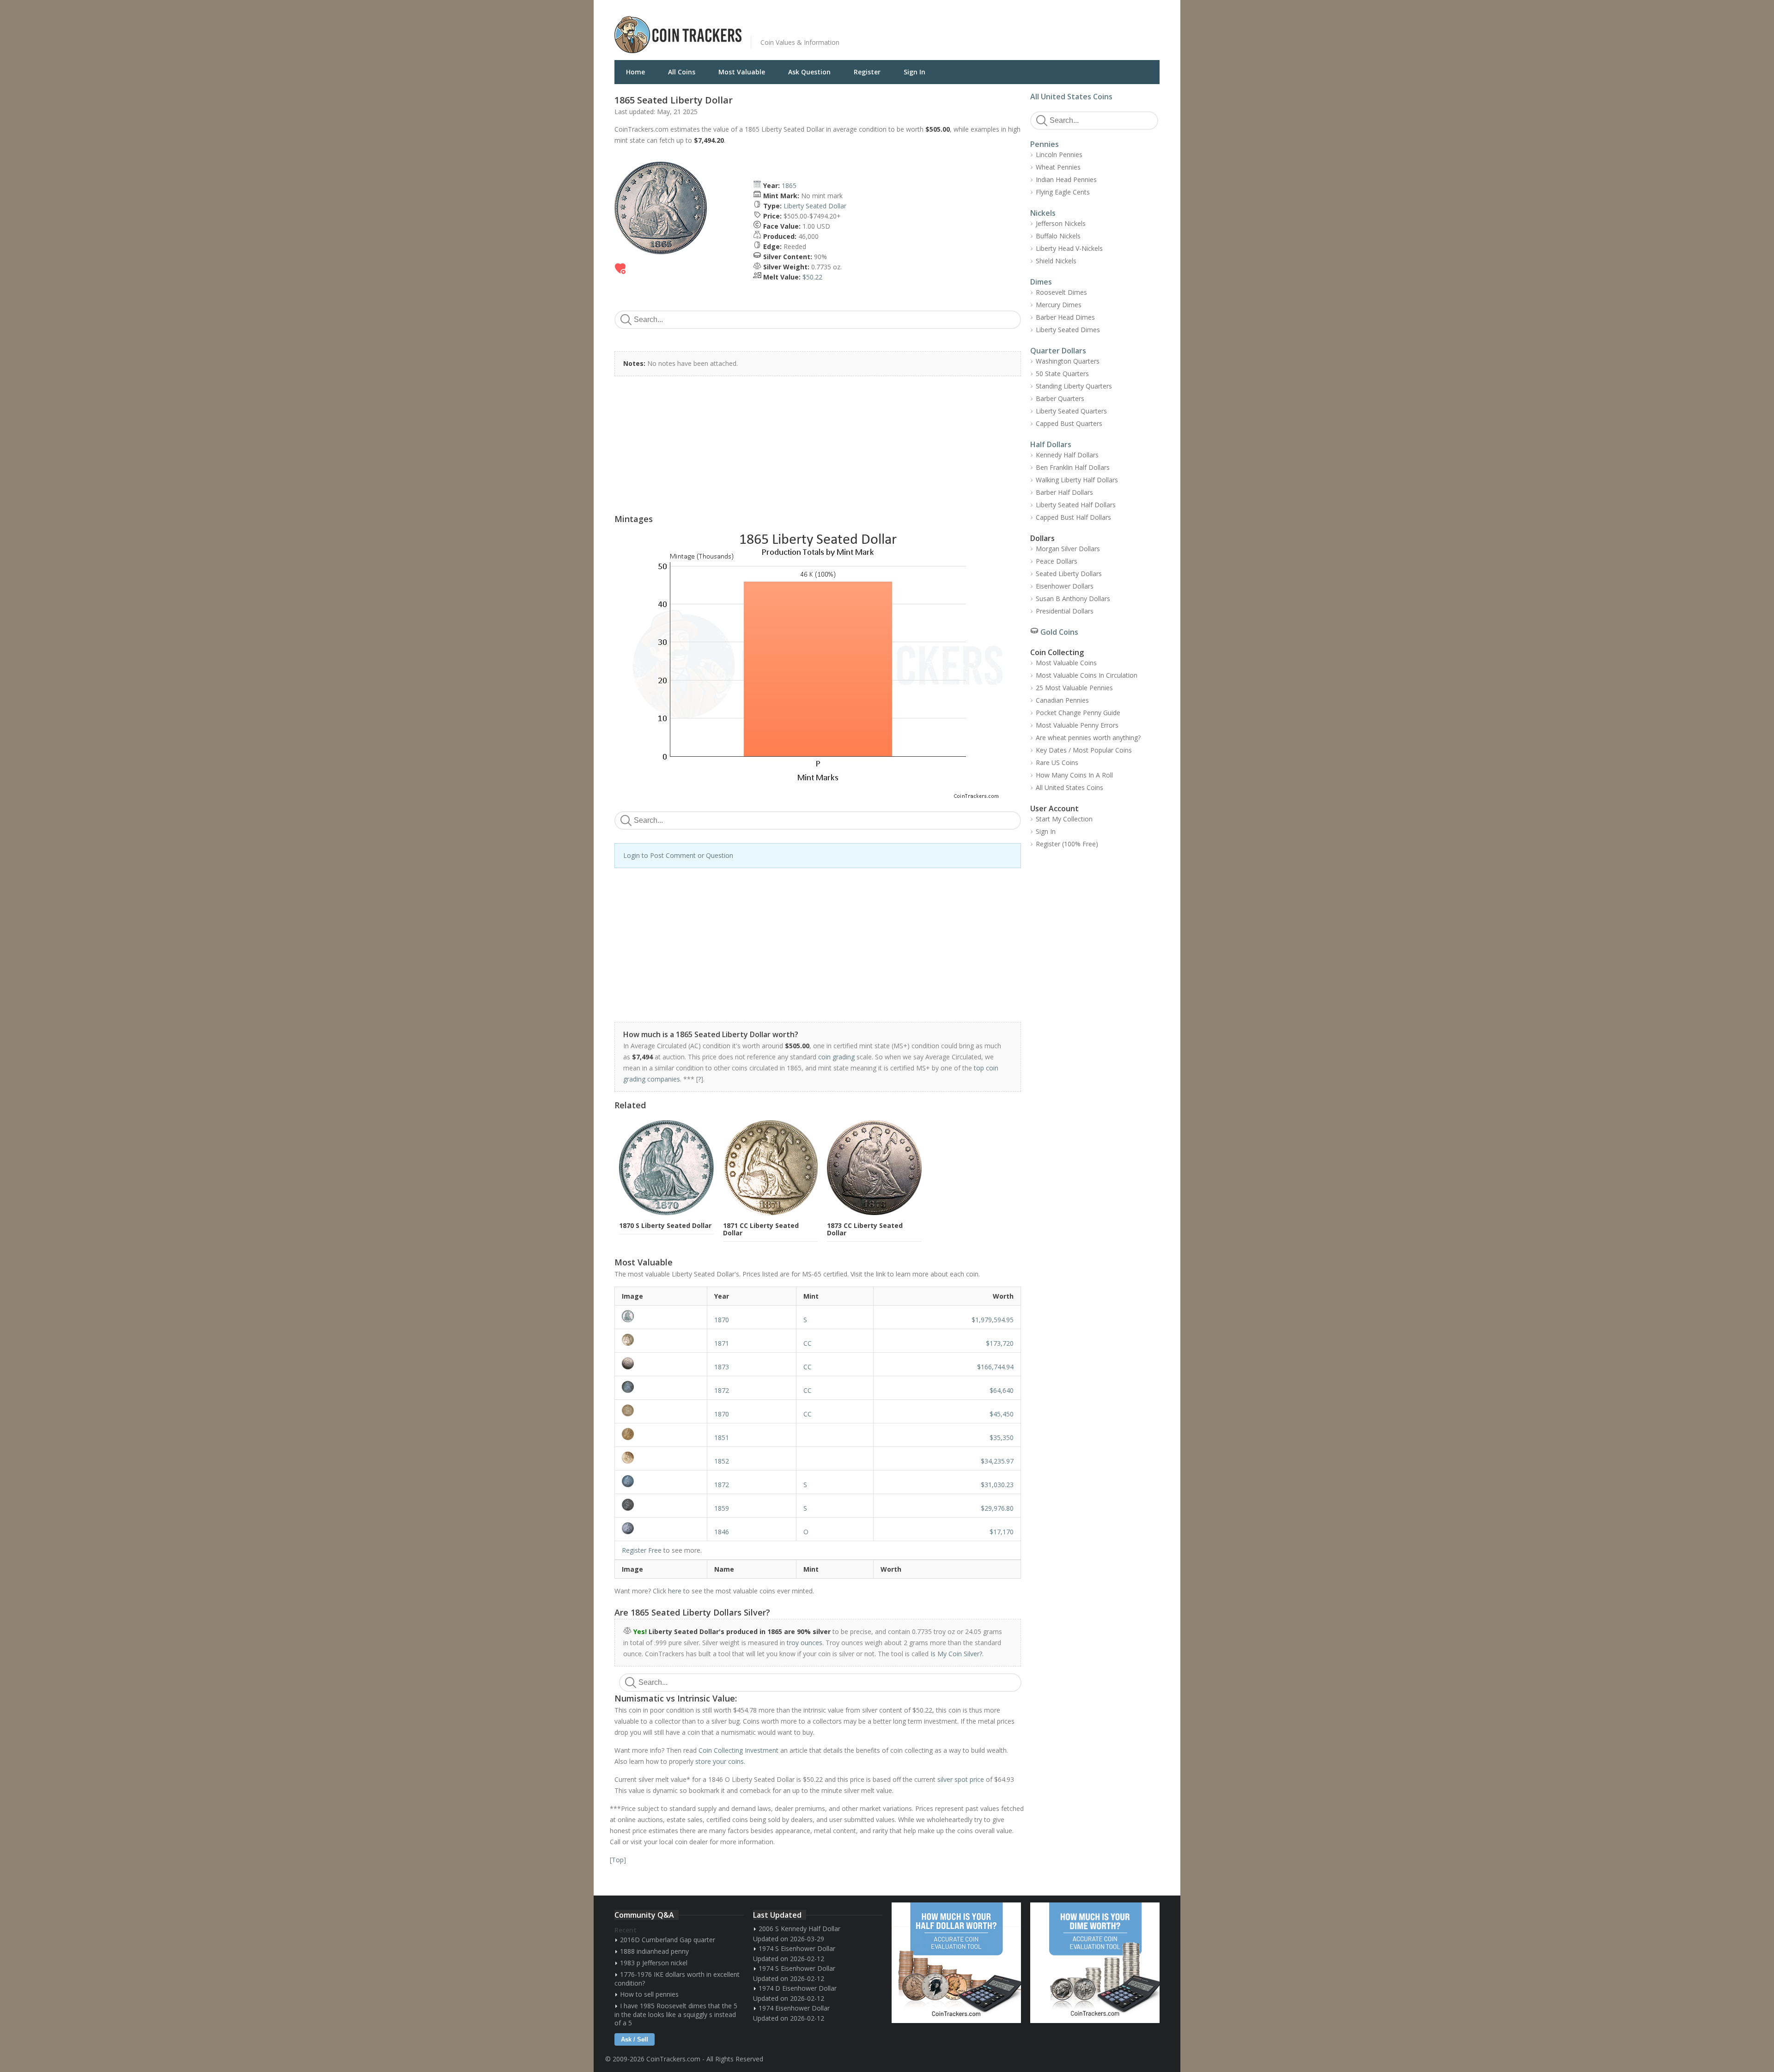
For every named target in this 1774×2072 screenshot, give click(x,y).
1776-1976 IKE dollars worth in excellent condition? (677, 1979)
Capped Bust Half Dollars (1073, 517)
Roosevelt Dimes (1061, 292)
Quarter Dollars (1058, 351)
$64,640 (1002, 1390)
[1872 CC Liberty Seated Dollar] (661, 1387)
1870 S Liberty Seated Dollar (665, 1225)
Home (635, 72)
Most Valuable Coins (1066, 663)
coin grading (836, 1057)
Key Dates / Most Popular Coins (1084, 750)
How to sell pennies (649, 1994)
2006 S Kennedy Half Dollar (799, 1929)
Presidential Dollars (1065, 611)
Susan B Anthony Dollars (1073, 599)
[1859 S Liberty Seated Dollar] (661, 1505)
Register (867, 72)
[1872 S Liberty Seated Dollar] (661, 1481)
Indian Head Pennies (1066, 179)
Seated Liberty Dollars (1069, 574)
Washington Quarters (1068, 361)
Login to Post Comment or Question (678, 855)
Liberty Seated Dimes (1068, 330)
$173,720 (1000, 1343)
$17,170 (1002, 1532)
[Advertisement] (1000, 28)
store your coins (720, 1761)
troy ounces (805, 1643)
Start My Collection (1064, 819)
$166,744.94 (995, 1367)
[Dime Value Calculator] (1095, 1963)
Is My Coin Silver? (956, 1654)
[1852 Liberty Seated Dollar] (661, 1458)
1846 (722, 1532)
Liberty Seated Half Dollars (1076, 505)
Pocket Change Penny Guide (1078, 713)
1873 (722, 1367)
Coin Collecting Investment (738, 1750)
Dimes (1041, 282)
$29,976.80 (997, 1508)
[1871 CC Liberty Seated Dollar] (661, 1340)
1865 (789, 185)
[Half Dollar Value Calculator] (956, 1963)
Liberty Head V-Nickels (1069, 248)
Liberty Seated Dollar (815, 206)
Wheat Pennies (1058, 167)
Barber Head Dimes (1065, 317)
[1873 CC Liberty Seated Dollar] (661, 1363)
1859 (722, 1508)
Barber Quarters (1060, 398)
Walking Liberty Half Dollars (1077, 480)
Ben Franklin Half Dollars (1073, 467)
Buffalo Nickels (1058, 236)
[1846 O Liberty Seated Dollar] (661, 1528)
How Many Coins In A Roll (1074, 775)
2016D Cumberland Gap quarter (668, 1940)
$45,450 (1002, 1414)
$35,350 (1002, 1437)
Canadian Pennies (1062, 700)
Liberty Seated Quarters (1071, 411)
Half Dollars (1051, 444)
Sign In (914, 72)
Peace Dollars (1057, 561)
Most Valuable (742, 72)
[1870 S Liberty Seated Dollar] (661, 1316)
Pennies (1045, 144)
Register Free (642, 1550)
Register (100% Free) (1067, 844)
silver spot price (961, 1779)
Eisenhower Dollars (1065, 586)
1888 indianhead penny (654, 1951)
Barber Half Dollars (1064, 492)
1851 (722, 1437)
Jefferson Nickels (1061, 223)
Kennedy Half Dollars (1067, 455)
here (675, 1591)
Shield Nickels (1056, 261)
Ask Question (809, 72)
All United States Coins (1071, 97)
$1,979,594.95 (993, 1320)
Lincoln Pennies (1059, 155)
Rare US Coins (1057, 763)
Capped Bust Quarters (1069, 423)
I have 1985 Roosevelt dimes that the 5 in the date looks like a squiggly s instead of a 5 (676, 2014)
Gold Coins (1059, 632)
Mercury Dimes (1059, 305)
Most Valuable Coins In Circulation (1087, 675)
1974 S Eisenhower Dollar (797, 1948)
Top (618, 1860)
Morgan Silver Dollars (1068, 549)
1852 (722, 1461)
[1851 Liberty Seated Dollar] (661, 1434)
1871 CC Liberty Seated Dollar (761, 1229)
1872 (722, 1390)
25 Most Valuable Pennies (1074, 688)
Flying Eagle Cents (1063, 192)
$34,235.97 (997, 1461)
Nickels (1043, 213)
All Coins (682, 72)
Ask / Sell (635, 2039)
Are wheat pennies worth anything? (1088, 738)
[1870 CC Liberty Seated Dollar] (661, 1410)
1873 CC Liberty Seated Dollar (865, 1229)
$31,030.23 (997, 1485)
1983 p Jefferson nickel (654, 1963)
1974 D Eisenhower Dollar (798, 1988)
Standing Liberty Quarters (1074, 386)
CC (808, 1343)
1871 (722, 1343)
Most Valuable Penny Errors (1077, 725)
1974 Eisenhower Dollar (794, 2008)
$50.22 (812, 277)
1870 (722, 1320)
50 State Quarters (1062, 374)
